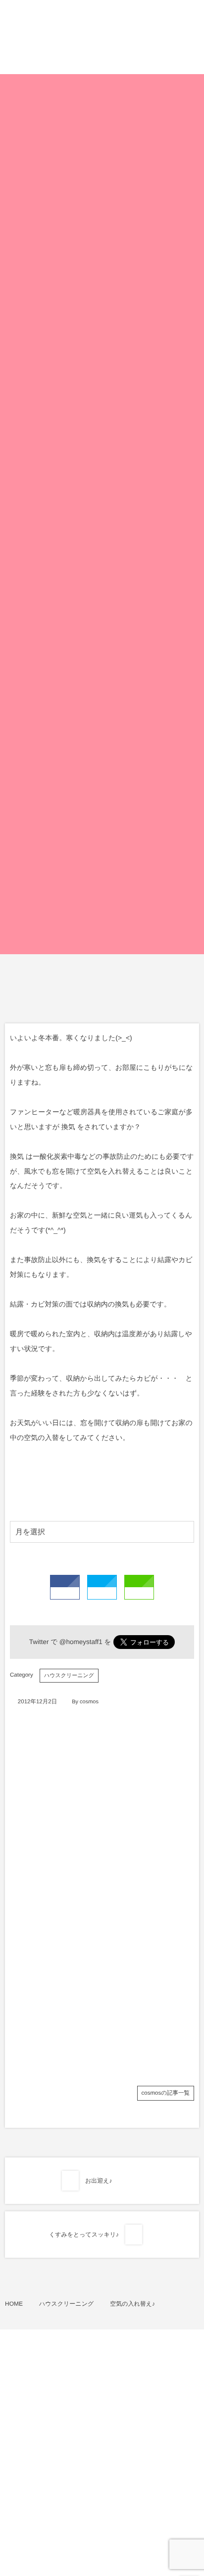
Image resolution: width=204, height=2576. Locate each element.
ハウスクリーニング (69, 1676)
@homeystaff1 (81, 1642)
